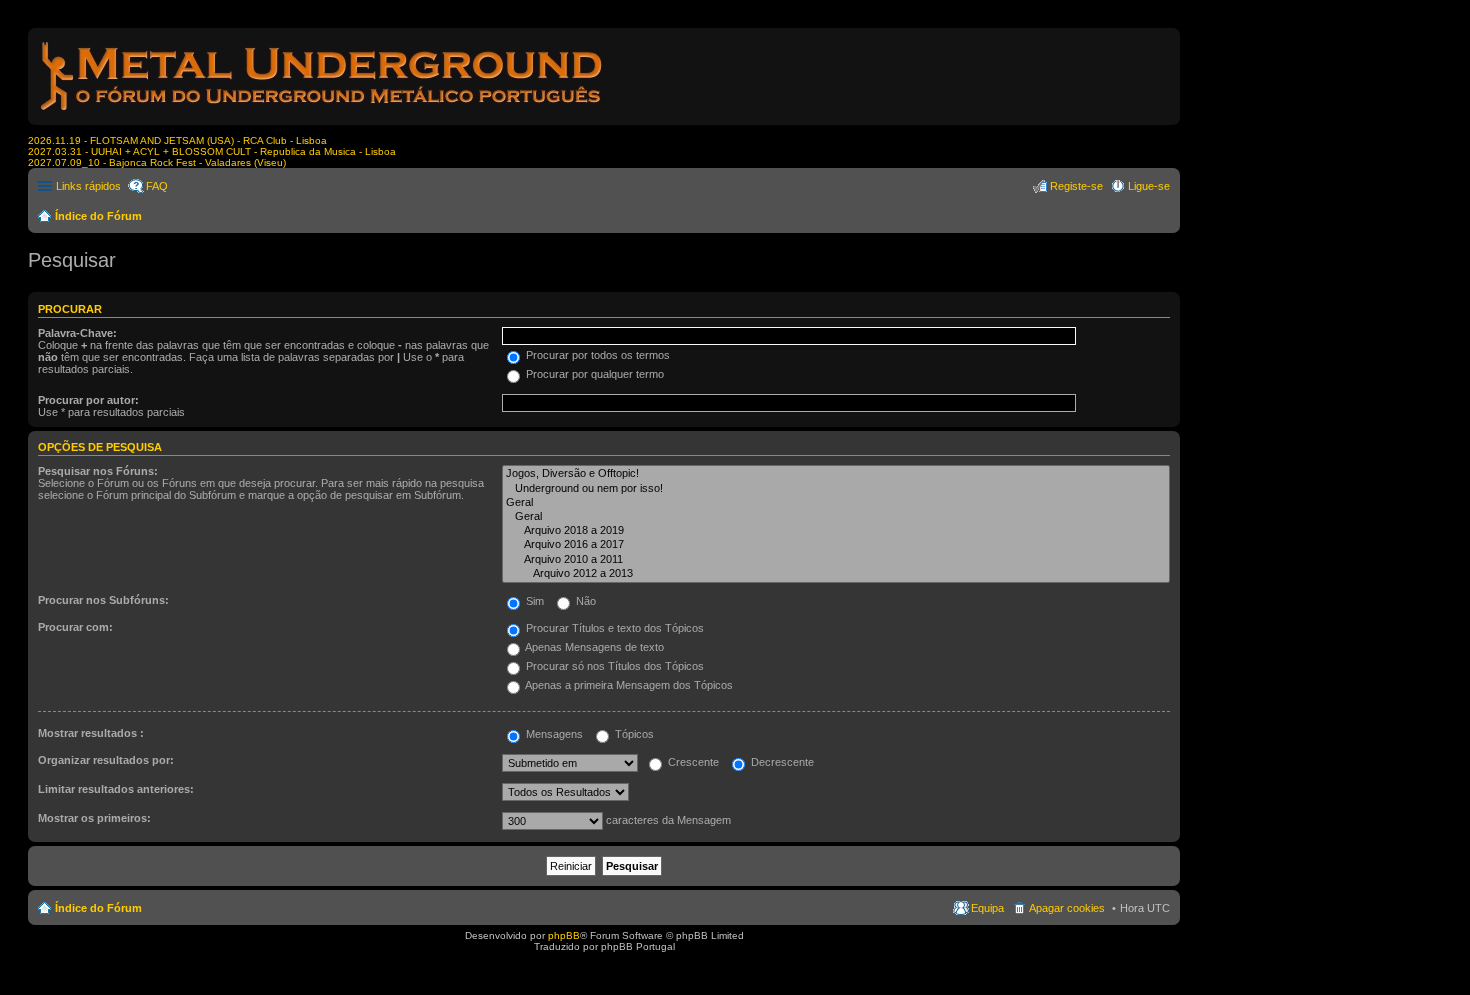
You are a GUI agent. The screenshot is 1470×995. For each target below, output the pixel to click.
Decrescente (781, 762)
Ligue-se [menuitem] (1149, 186)
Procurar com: (75, 627)
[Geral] (836, 503)
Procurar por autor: (88, 400)
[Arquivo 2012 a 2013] (836, 574)
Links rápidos (88, 186)
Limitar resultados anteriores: (116, 789)
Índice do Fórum (98, 216)
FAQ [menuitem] (157, 186)
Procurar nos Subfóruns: (103, 600)
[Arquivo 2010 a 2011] (836, 560)
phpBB (564, 935)
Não (584, 601)
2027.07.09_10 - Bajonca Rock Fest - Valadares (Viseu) (157, 162)
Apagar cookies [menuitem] (1067, 908)
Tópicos (633, 734)
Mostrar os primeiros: (94, 818)
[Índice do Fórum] (323, 114)
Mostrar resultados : (91, 733)
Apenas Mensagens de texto (593, 647)
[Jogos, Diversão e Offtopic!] (836, 474)
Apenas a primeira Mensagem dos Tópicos (628, 685)
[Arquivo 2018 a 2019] (836, 531)
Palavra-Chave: (77, 333)
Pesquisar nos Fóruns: (98, 471)
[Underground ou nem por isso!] (836, 489)
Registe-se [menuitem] (1076, 186)
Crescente (692, 762)
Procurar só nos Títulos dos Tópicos (613, 666)
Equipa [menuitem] (987, 908)
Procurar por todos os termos (596, 355)
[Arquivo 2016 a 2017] (836, 545)
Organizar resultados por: (106, 760)
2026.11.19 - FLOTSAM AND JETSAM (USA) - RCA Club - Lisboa (177, 140)
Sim (533, 601)
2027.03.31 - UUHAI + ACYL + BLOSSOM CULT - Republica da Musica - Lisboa (212, 151)
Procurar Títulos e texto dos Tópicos (613, 628)
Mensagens (553, 734)
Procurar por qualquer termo (593, 374)
